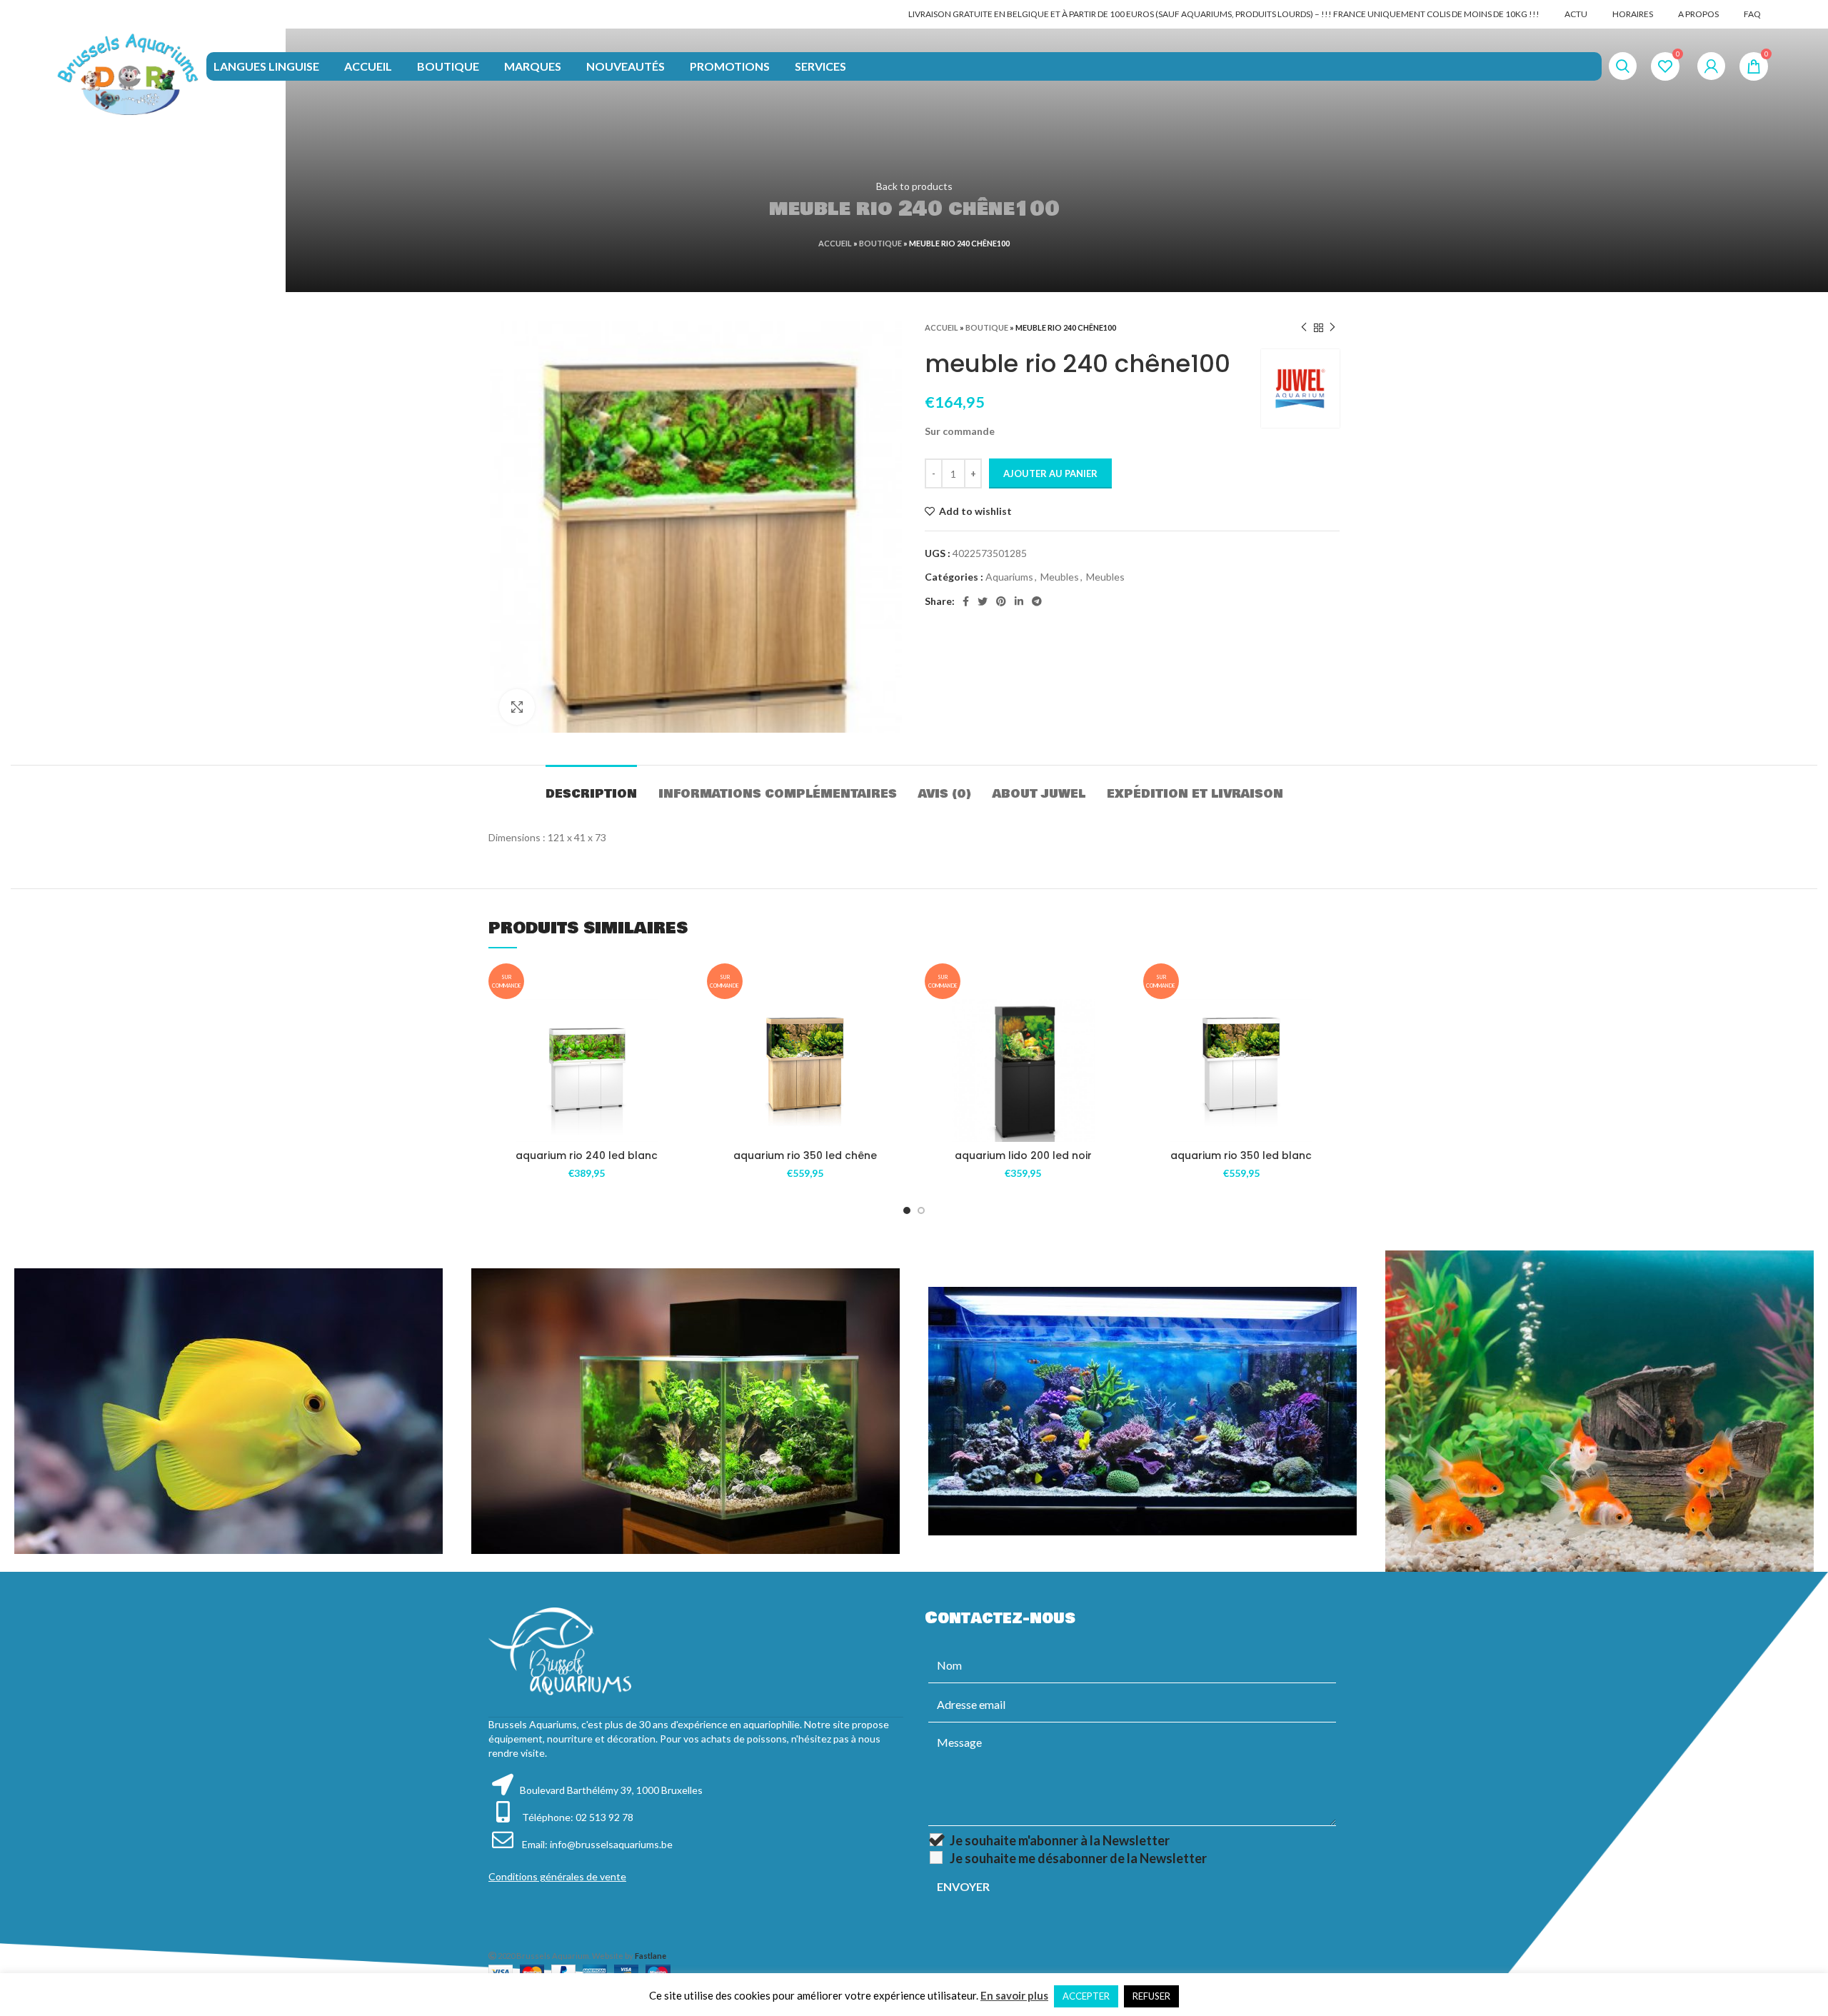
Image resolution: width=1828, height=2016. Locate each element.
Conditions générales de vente (557, 1876)
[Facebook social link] (966, 601)
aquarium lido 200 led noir (1023, 1155)
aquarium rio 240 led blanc (587, 1155)
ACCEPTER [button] (1086, 1996)
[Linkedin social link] (1019, 601)
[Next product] (1332, 328)
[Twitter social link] (983, 601)
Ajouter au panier (1050, 473)
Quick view (675, 1087)
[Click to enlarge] (517, 707)
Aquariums (1009, 577)
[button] (675, 1054)
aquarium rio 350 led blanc (1241, 1155)
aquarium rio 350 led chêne (805, 1155)
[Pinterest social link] (1001, 601)
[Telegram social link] (1037, 601)
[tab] (591, 787)
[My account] (1711, 66)
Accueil (835, 243)
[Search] (1623, 66)
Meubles (1060, 577)
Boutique (880, 243)
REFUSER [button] (1151, 1996)
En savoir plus (1014, 1995)
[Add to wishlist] (675, 1022)
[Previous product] (1304, 328)
